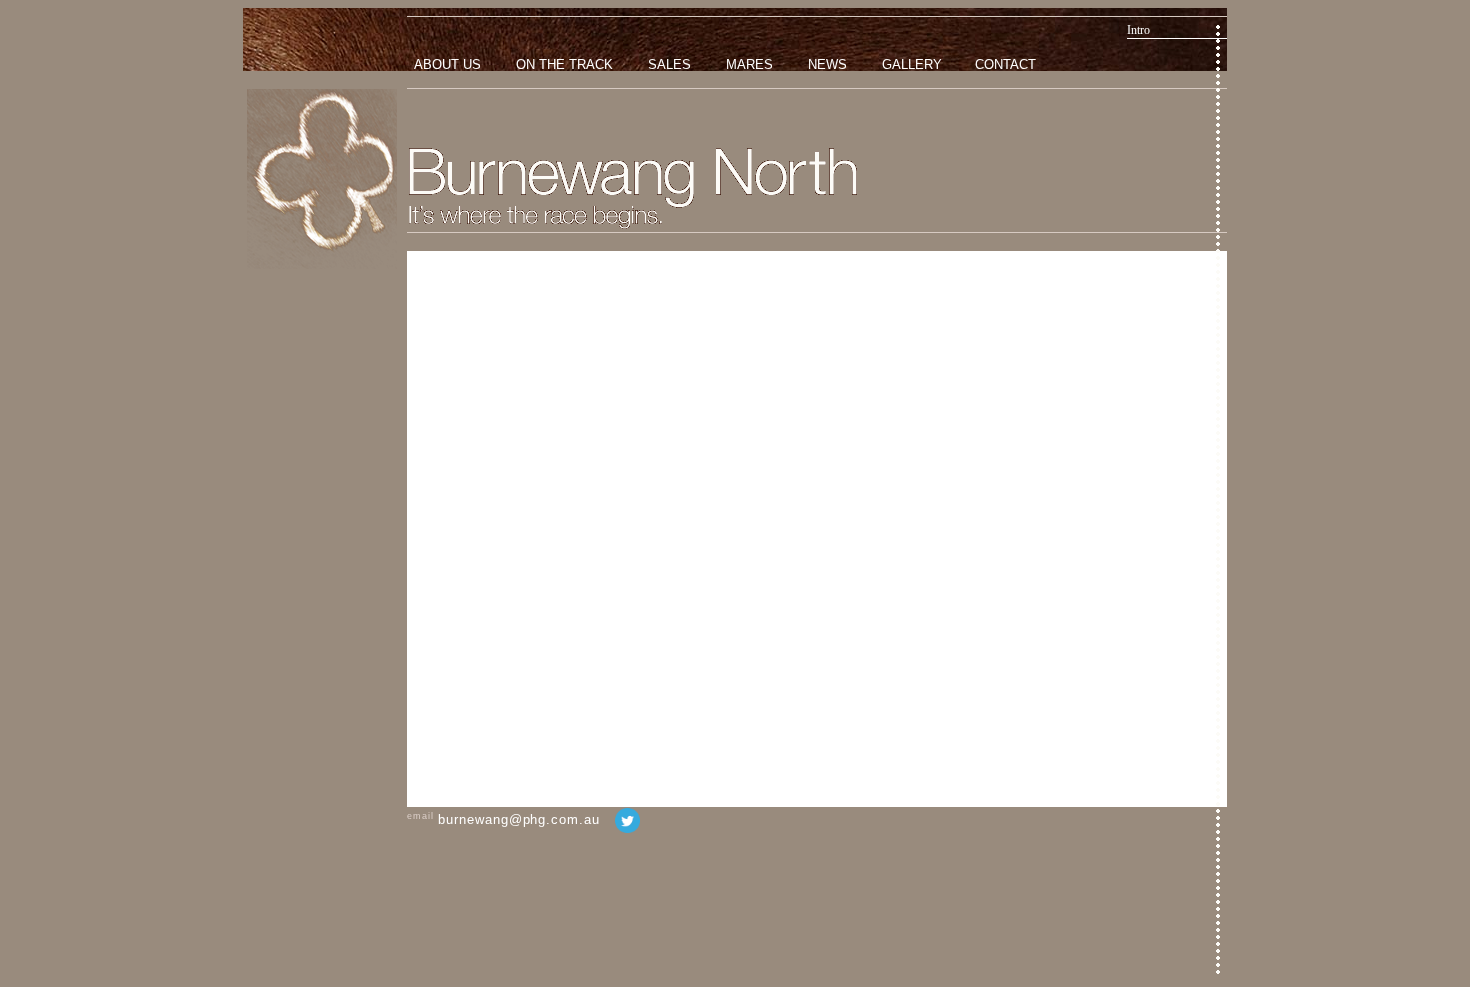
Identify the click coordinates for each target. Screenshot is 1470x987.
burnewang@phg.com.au (518, 819)
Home (322, 179)
